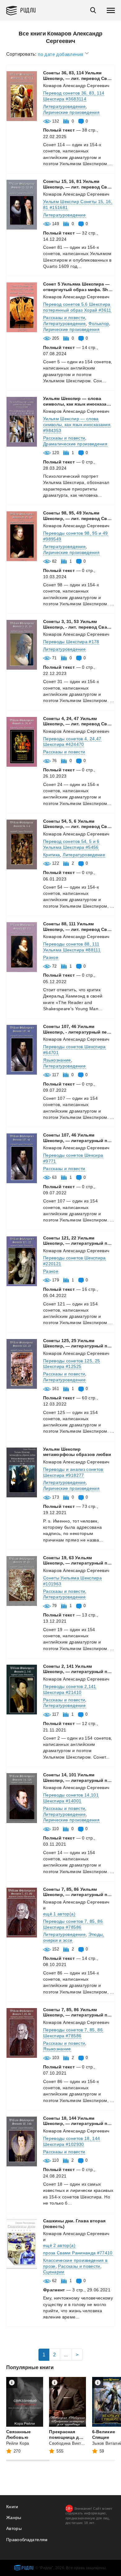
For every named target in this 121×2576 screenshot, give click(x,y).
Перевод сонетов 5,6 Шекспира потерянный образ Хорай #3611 (77, 307)
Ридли (28, 10)
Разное (51, 957)
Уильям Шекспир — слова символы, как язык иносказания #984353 (77, 425)
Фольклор (99, 323)
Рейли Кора (18, 2443)
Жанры (14, 2518)
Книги (12, 2507)
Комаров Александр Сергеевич (76, 86)
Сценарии (54, 2272)
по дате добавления (61, 54)
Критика (52, 855)
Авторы (14, 2528)
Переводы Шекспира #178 (71, 642)
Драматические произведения (75, 444)
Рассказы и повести (64, 318)
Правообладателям (27, 2540)
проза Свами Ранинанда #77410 (78, 2253)
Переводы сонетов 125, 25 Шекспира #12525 (72, 1364)
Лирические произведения (71, 112)
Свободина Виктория (69, 2443)
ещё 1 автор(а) (59, 1914)
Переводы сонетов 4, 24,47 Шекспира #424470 (72, 742)
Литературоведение (64, 106)
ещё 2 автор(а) (59, 2245)
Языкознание (57, 1060)
